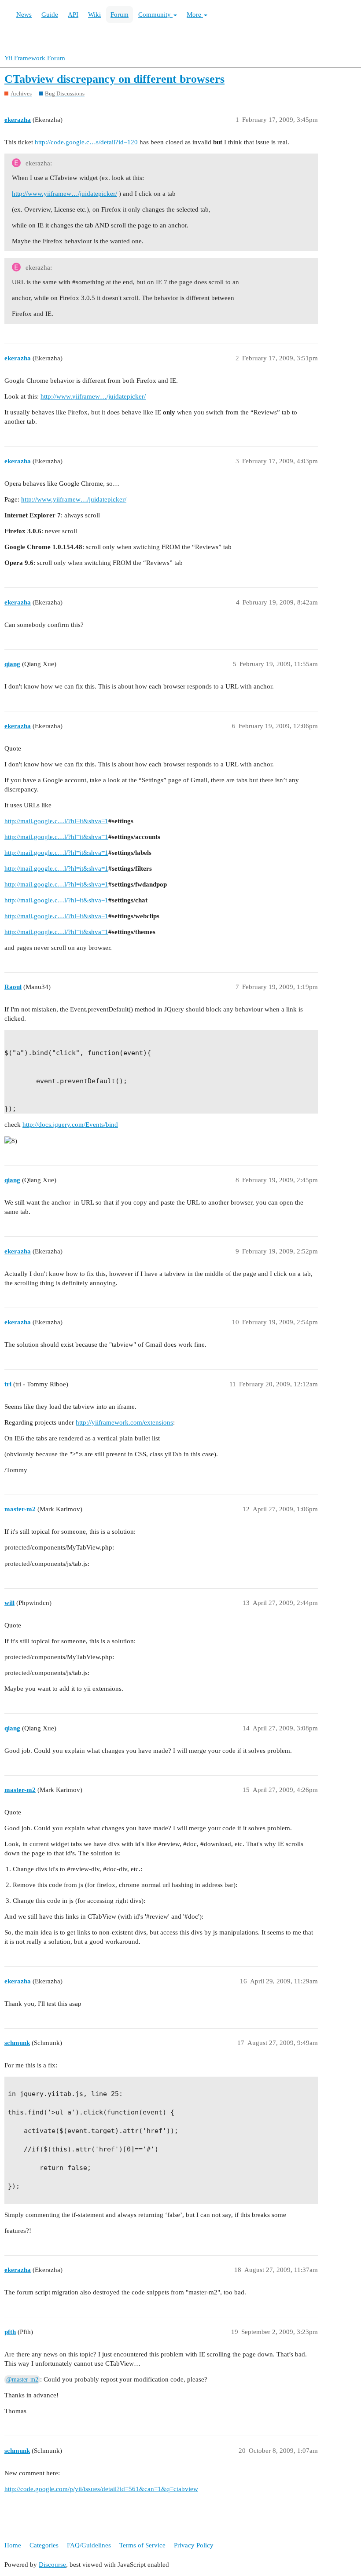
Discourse (52, 2565)
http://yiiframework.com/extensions (124, 1422)
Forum (120, 15)
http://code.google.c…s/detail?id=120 (86, 142)
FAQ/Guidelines (89, 2545)
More (195, 15)
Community (155, 15)
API (73, 15)
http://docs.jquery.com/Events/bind (70, 1125)
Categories (44, 2545)
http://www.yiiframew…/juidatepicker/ (64, 194)
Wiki (94, 15)
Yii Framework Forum (35, 58)
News (24, 15)
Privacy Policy (194, 2545)
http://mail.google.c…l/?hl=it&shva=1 (56, 821)
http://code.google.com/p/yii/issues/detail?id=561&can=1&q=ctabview (101, 2489)
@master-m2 (22, 2380)
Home (13, 2545)
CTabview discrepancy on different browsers (114, 79)
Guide (50, 15)
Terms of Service (142, 2545)
